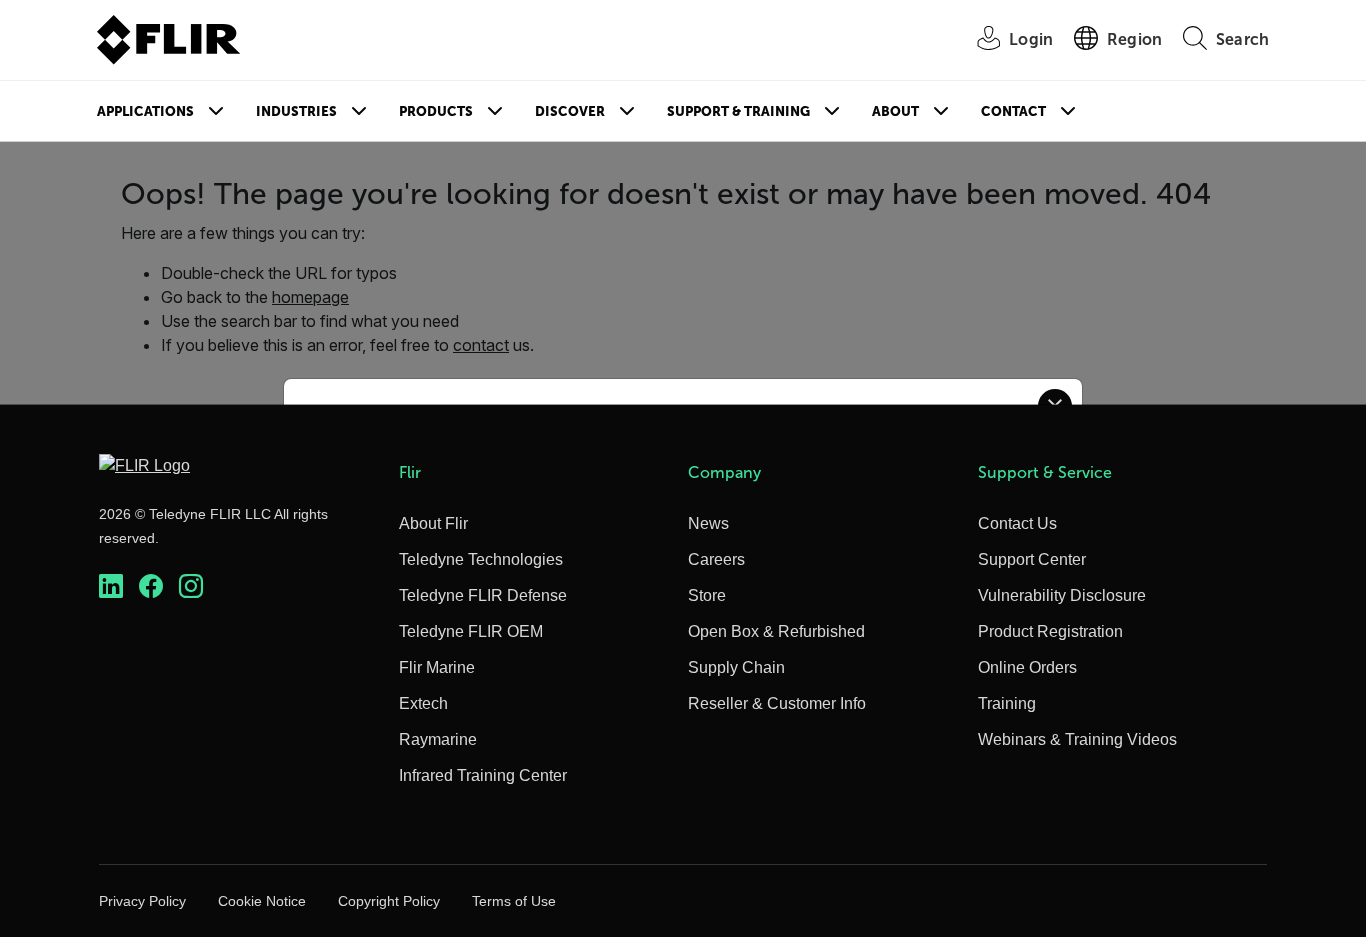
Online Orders (1027, 667)
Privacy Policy (142, 901)
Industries (296, 111)
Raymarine (438, 739)
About (895, 111)
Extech (423, 703)
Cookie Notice (262, 901)
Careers (716, 559)
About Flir (433, 523)
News (708, 523)
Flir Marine (437, 667)
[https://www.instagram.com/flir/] (191, 586)
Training (1007, 703)
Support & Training (738, 111)
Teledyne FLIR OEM (471, 631)
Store (707, 595)
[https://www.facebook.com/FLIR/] (151, 586)
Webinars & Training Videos (1077, 739)
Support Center (1032, 559)
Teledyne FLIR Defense (483, 595)
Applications (145, 111)
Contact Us (1017, 523)
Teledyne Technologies (481, 559)
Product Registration (1050, 631)
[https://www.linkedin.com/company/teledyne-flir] (111, 586)
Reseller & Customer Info (777, 703)
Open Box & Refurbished (776, 631)
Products (436, 111)
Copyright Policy (389, 901)
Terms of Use (514, 901)
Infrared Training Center (483, 775)
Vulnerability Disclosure (1062, 595)
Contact (1013, 111)
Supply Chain (736, 667)
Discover (570, 111)
